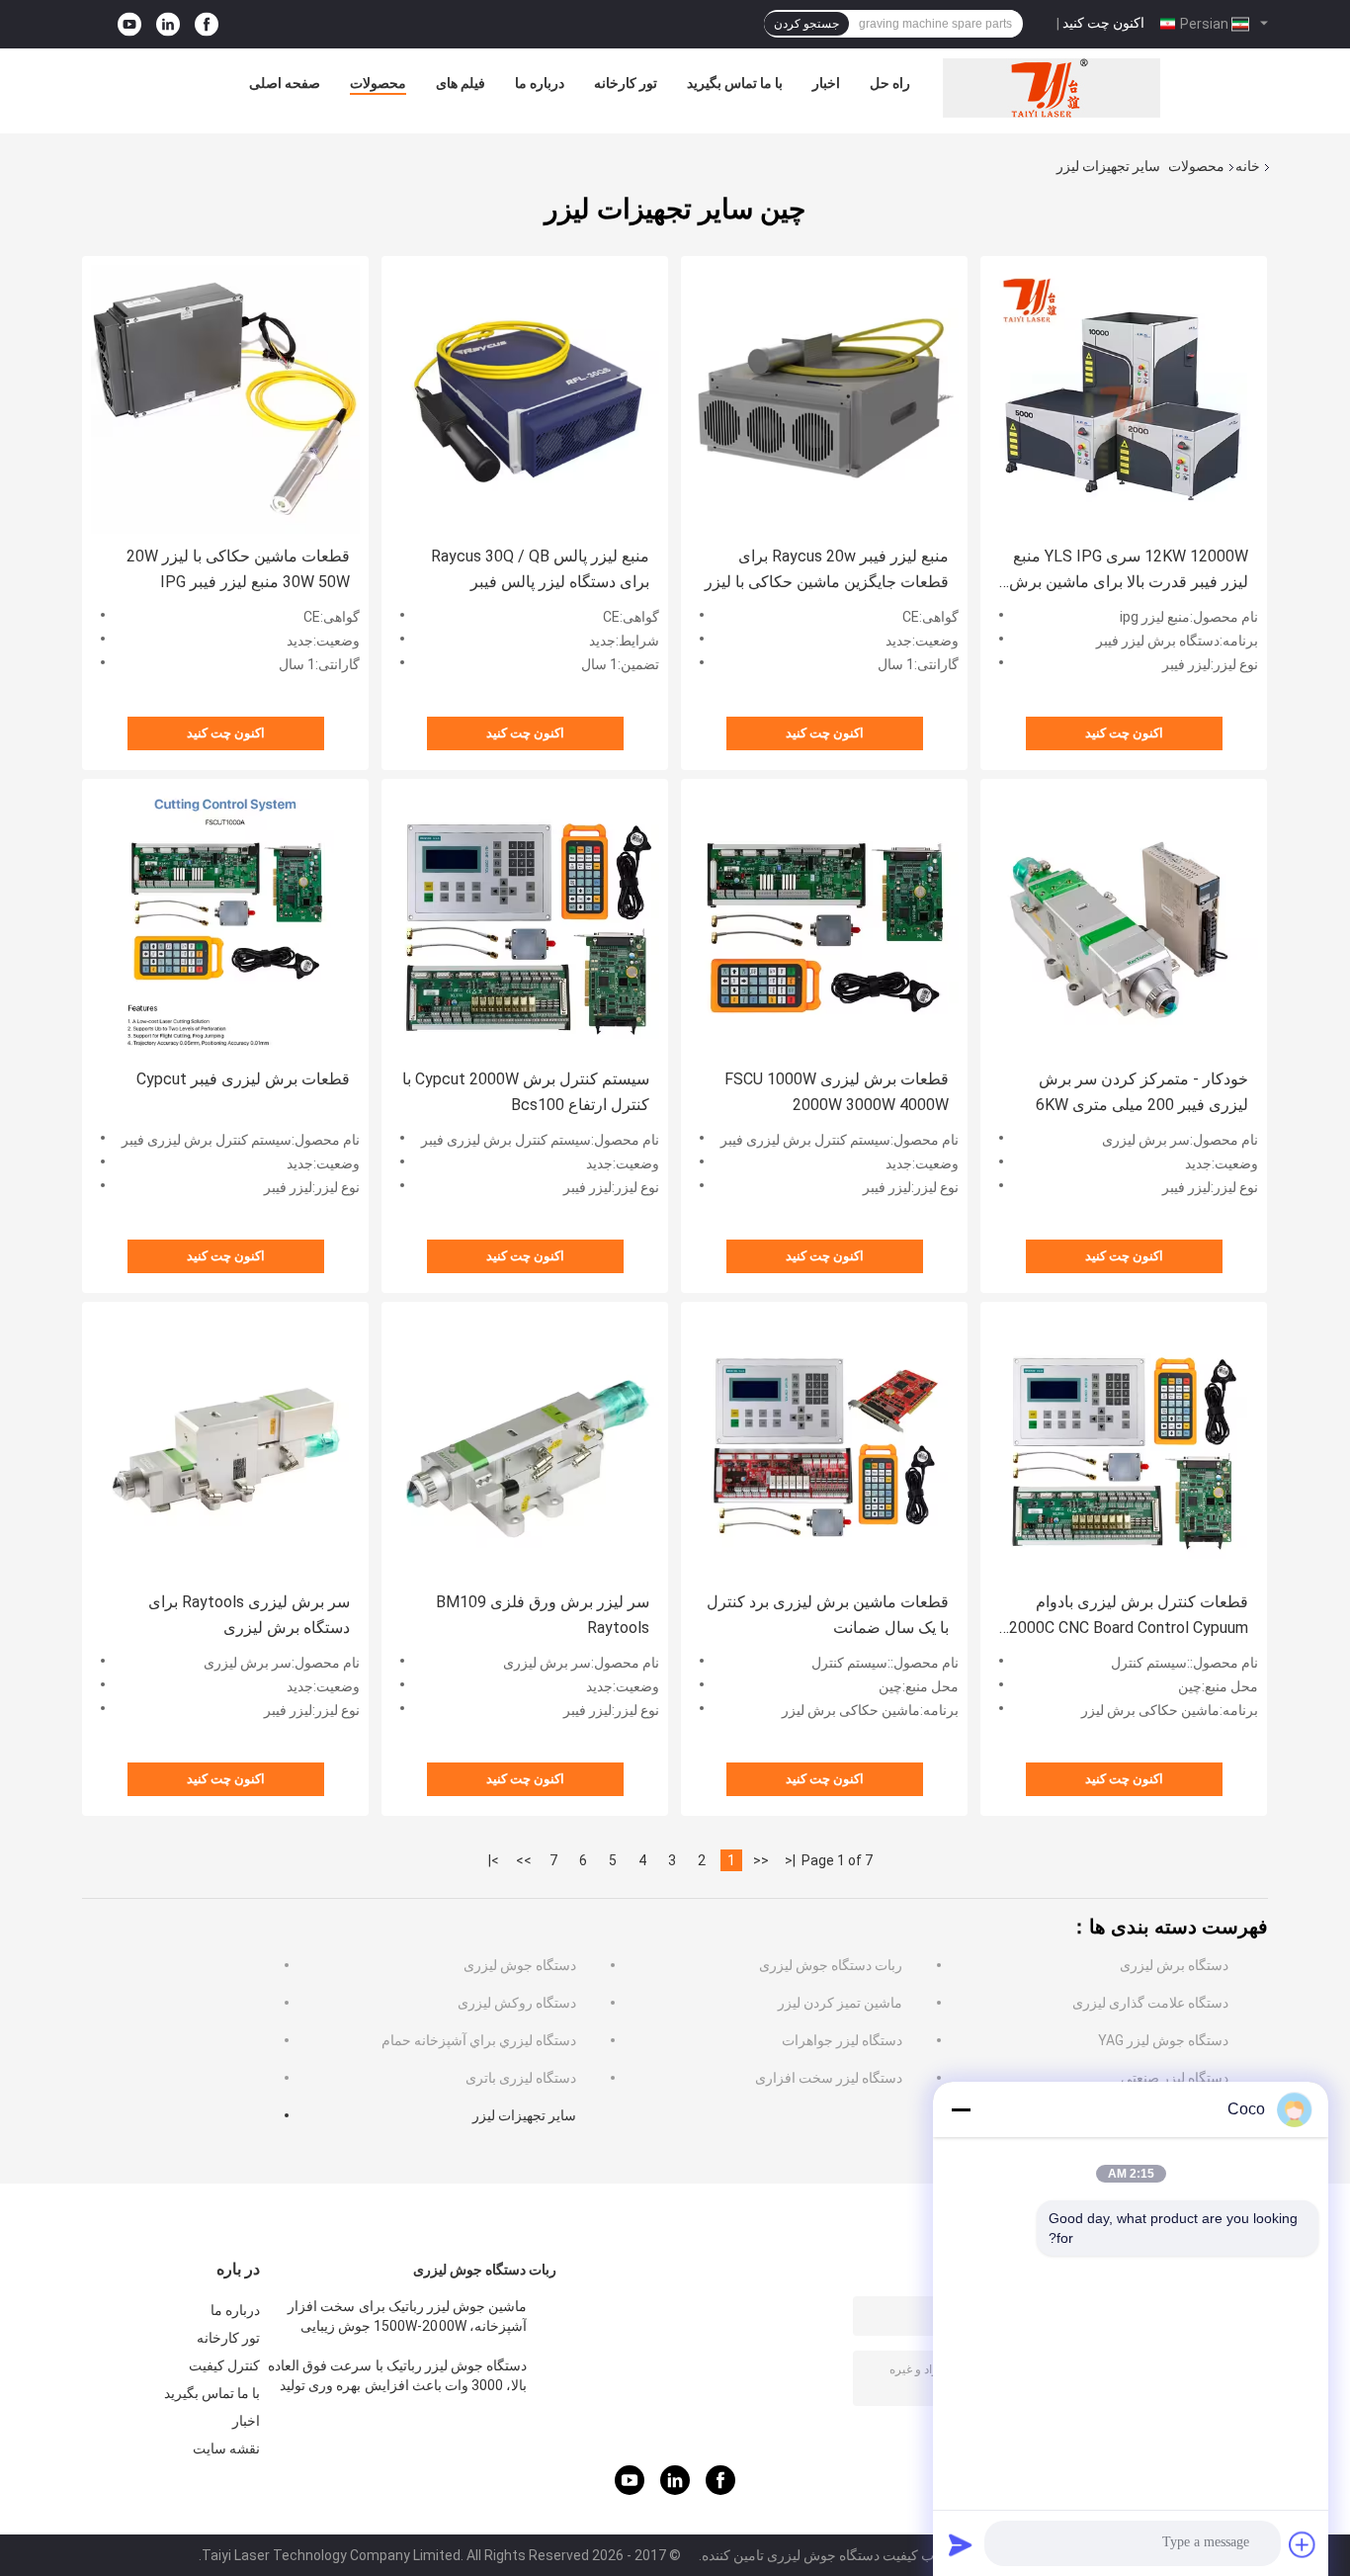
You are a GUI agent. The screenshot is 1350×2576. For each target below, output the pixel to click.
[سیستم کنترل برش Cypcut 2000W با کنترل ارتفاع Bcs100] (525, 922)
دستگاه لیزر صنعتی (1175, 2078)
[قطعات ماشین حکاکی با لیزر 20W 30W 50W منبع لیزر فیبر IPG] (225, 399)
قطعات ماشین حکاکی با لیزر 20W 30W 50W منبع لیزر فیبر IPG (238, 569)
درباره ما (540, 83)
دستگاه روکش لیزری (517, 2003)
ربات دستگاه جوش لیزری (831, 1965)
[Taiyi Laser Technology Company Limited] (1052, 88)
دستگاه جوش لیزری (520, 1965)
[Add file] (1303, 2544)
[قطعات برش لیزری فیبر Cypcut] (225, 922)
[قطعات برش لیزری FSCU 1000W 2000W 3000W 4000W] (824, 922)
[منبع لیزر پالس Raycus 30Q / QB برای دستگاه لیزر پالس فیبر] (525, 399)
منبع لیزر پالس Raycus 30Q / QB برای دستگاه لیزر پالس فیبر (540, 569)
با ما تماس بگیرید (735, 83)
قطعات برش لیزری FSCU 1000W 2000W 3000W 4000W (837, 1092)
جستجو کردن (806, 24)
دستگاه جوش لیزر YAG (1163, 2040)
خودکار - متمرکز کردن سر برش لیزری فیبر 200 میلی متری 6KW (1142, 1092)
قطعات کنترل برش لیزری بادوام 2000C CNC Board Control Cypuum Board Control (1129, 1617)
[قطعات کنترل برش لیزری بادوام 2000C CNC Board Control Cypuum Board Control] (1124, 1445)
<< (761, 1860)
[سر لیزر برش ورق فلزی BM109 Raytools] (525, 1445)
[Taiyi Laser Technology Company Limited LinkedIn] (168, 24)
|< (790, 1860)
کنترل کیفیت (224, 2365)
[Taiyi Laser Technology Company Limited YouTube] (129, 24)
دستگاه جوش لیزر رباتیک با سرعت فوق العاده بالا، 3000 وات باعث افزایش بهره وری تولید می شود (397, 2378)
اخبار (826, 83)
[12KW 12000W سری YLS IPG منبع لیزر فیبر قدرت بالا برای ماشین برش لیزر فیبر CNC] (1124, 399)
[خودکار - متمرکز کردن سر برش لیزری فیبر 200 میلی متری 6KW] (1124, 922)
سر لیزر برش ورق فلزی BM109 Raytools (543, 1615)
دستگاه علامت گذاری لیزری (1150, 2003)
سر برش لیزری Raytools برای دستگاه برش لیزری (249, 1615)
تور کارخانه (626, 83)
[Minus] (961, 2109)
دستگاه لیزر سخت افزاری (829, 2078)
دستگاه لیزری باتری (521, 2078)
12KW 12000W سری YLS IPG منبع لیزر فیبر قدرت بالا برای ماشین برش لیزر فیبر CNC (1129, 571)
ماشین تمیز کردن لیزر (840, 2003)
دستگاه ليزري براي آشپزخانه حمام (479, 2040)
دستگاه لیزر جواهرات (842, 2040)
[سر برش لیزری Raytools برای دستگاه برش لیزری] (225, 1445)
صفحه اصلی (285, 83)
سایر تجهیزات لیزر (524, 2115)
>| (494, 1860)
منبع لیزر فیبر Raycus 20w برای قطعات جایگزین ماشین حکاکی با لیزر (827, 569)
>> (524, 1860)
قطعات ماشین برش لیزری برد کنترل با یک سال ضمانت (828, 1615)
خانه (1248, 166)
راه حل (890, 83)
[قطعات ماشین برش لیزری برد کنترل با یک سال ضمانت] (824, 1445)
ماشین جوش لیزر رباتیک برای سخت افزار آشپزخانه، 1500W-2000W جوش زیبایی (407, 2316)
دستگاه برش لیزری (1174, 1965)
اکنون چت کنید (1103, 23)
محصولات (378, 83)
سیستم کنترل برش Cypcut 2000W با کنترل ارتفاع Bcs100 (526, 1092)
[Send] (961, 2544)
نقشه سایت (226, 2448)
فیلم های (461, 83)
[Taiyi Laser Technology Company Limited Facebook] (207, 24)
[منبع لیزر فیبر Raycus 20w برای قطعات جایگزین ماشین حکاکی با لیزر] (824, 399)
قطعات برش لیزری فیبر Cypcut (243, 1079)
